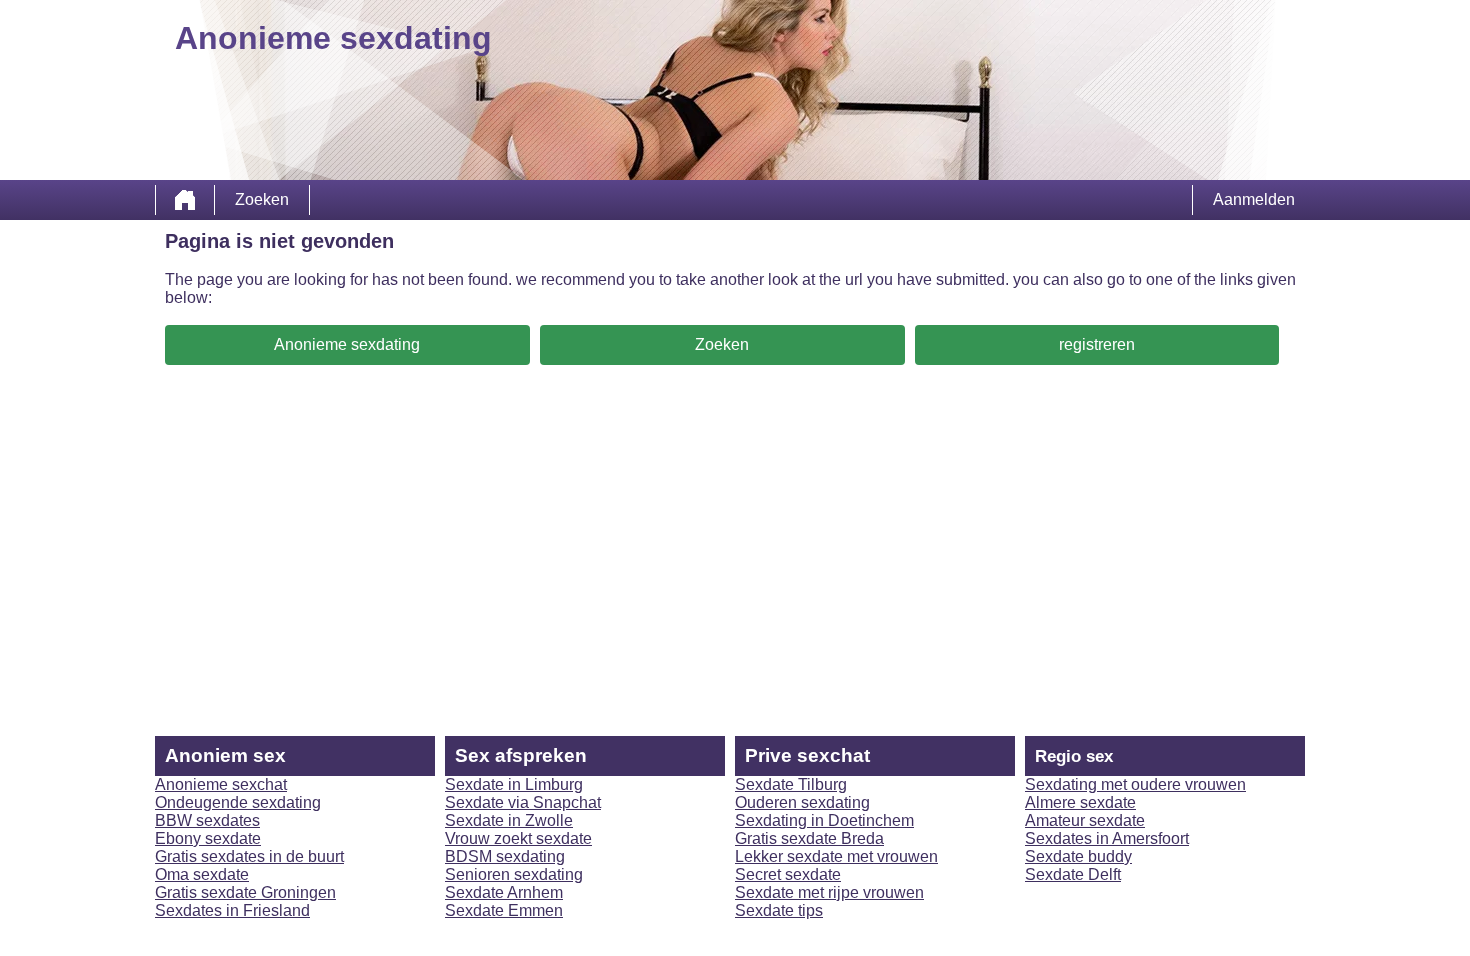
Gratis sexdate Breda (809, 838)
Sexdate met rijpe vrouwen (829, 892)
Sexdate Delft (1073, 874)
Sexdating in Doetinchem (824, 820)
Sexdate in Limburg (514, 784)
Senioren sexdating (514, 874)
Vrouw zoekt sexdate (518, 838)
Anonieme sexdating (347, 344)
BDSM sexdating (505, 856)
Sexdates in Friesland (232, 910)
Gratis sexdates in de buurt (249, 856)
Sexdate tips (779, 910)
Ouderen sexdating (802, 802)
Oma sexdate (202, 874)
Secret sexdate (788, 874)
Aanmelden (1254, 199)
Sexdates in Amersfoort (1107, 838)
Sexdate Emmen (504, 910)
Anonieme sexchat (221, 784)
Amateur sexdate (1085, 820)
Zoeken (262, 199)
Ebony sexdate (208, 838)
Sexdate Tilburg (791, 784)
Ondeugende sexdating (238, 802)
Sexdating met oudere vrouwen (1135, 784)
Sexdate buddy (1078, 856)
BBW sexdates (207, 820)
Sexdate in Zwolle (509, 820)
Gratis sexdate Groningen (245, 892)
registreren (1097, 344)
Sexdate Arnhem (504, 892)
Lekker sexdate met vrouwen (836, 856)
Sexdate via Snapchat (523, 802)
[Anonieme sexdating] (185, 200)
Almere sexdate (1080, 802)
